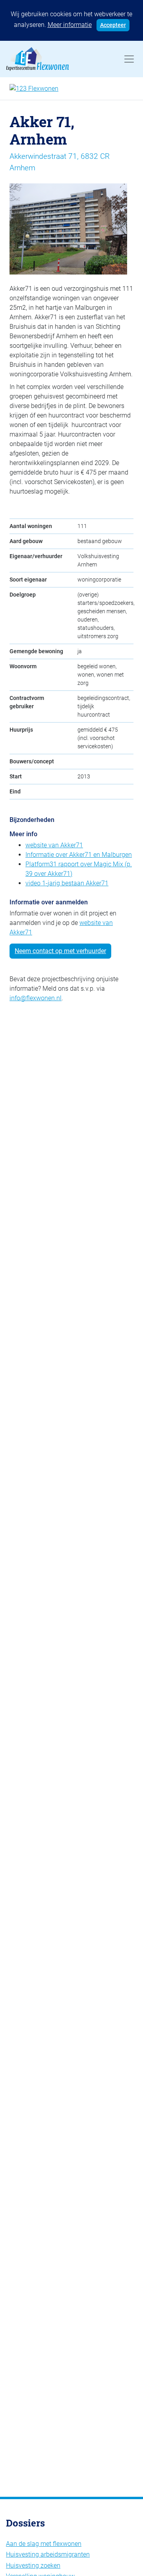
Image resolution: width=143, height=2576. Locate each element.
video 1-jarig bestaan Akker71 (67, 883)
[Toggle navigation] (129, 59)
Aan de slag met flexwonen (44, 2544)
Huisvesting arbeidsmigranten (48, 2554)
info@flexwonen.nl (36, 998)
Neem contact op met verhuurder (60, 951)
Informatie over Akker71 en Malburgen (79, 855)
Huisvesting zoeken (33, 2566)
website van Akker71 (54, 845)
